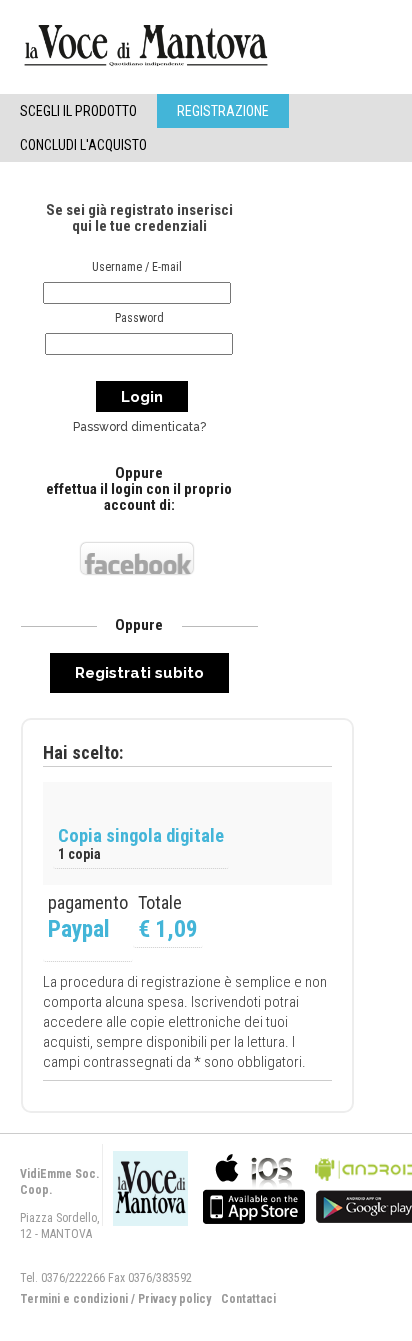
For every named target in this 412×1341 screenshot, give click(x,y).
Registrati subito (139, 673)
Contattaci (248, 1299)
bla (254, 1186)
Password (139, 318)
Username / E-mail (137, 267)
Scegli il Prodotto (78, 111)
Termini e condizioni (74, 1299)
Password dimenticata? (139, 427)
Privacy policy (174, 1299)
